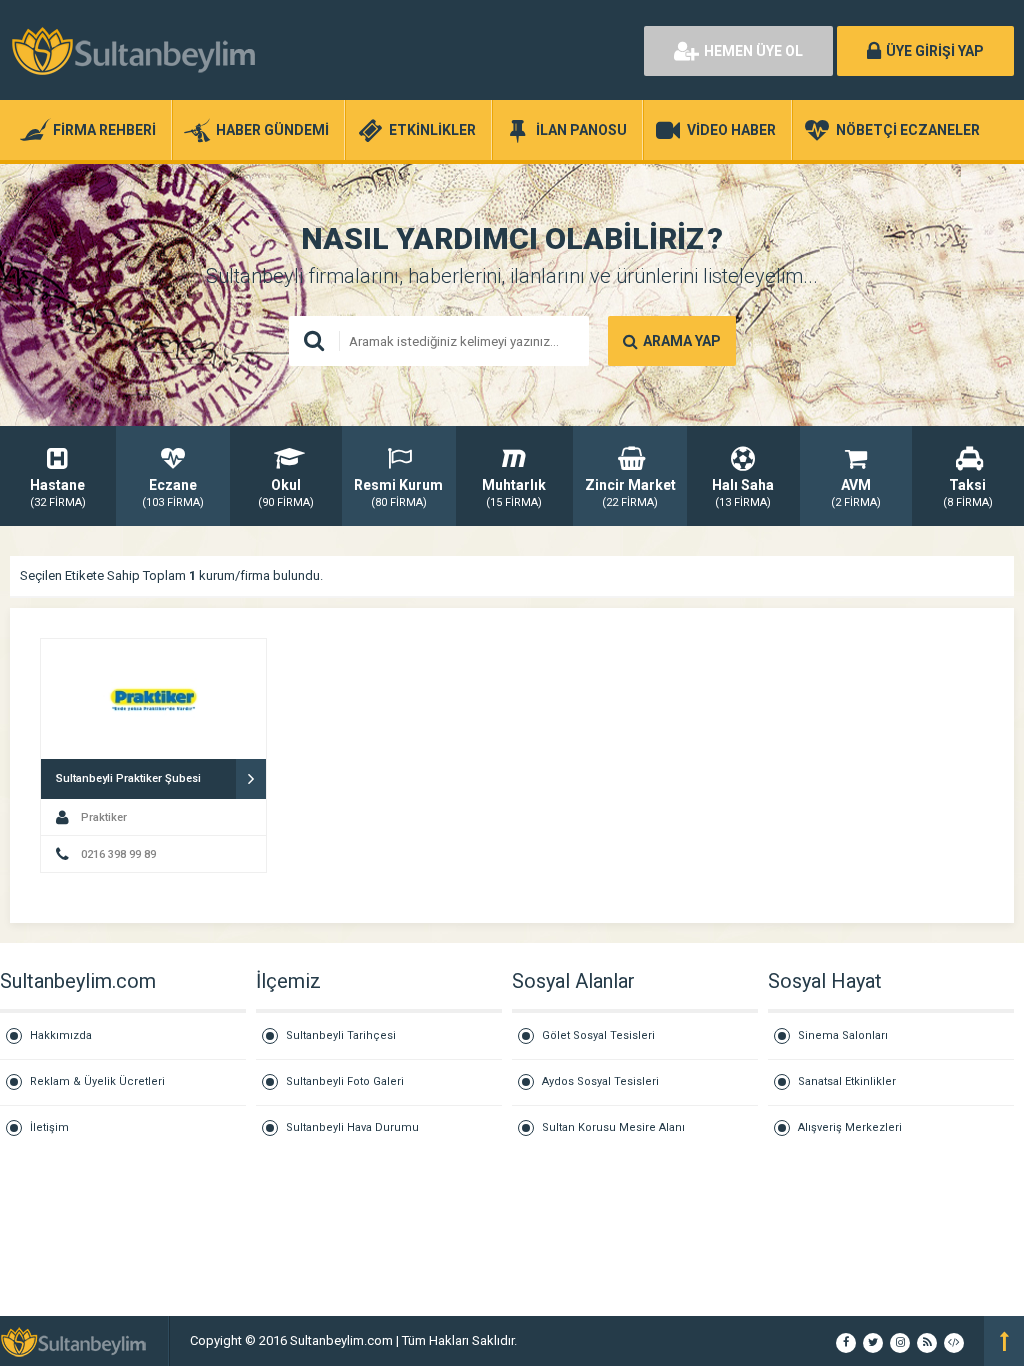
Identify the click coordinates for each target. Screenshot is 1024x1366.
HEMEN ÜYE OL (753, 51)
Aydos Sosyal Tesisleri (600, 1081)
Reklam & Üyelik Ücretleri (97, 1081)
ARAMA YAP (682, 341)
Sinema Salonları (843, 1035)
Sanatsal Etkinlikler (847, 1081)
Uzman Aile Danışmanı (585, 1340)
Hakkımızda (61, 1035)
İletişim (49, 1127)
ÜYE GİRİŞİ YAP (935, 51)
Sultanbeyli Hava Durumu (352, 1127)
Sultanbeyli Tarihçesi (341, 1035)
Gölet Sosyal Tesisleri (598, 1035)
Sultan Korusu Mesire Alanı (613, 1127)
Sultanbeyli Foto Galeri (345, 1081)
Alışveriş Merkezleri (850, 1127)
